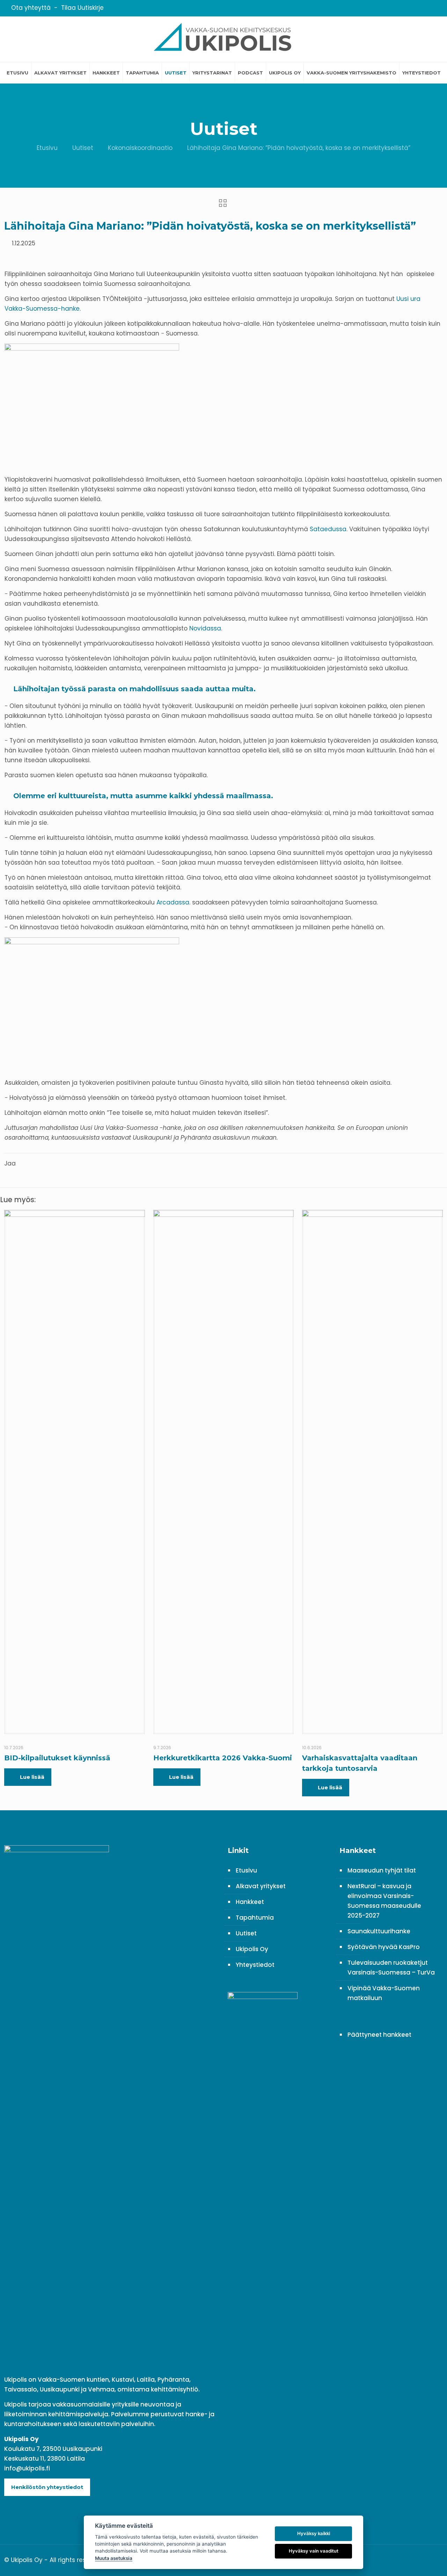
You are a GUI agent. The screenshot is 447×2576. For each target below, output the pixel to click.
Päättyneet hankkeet (379, 2035)
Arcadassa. (174, 902)
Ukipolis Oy (252, 1949)
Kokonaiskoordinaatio (140, 148)
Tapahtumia (255, 1918)
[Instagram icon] (431, 8)
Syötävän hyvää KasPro (384, 1947)
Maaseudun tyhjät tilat (382, 1870)
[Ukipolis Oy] (223, 39)
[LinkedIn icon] (422, 8)
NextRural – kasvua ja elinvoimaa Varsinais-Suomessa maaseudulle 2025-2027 (384, 1901)
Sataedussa (328, 529)
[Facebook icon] (414, 8)
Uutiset (83, 148)
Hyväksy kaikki (314, 2533)
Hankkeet (250, 1902)
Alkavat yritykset (261, 1886)
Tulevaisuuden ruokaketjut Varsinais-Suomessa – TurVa (391, 1968)
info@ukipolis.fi (27, 2468)
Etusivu (47, 148)
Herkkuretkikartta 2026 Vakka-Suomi (223, 1758)
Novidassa (205, 628)
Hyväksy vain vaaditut (314, 2551)
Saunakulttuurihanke (379, 1931)
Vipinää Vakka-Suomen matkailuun (384, 1993)
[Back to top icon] (435, 2559)
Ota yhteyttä (31, 8)
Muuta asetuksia (114, 2558)
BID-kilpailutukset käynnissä (57, 1758)
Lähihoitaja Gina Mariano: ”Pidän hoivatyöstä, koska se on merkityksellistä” (299, 148)
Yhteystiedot (255, 1965)
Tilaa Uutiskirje (82, 8)
